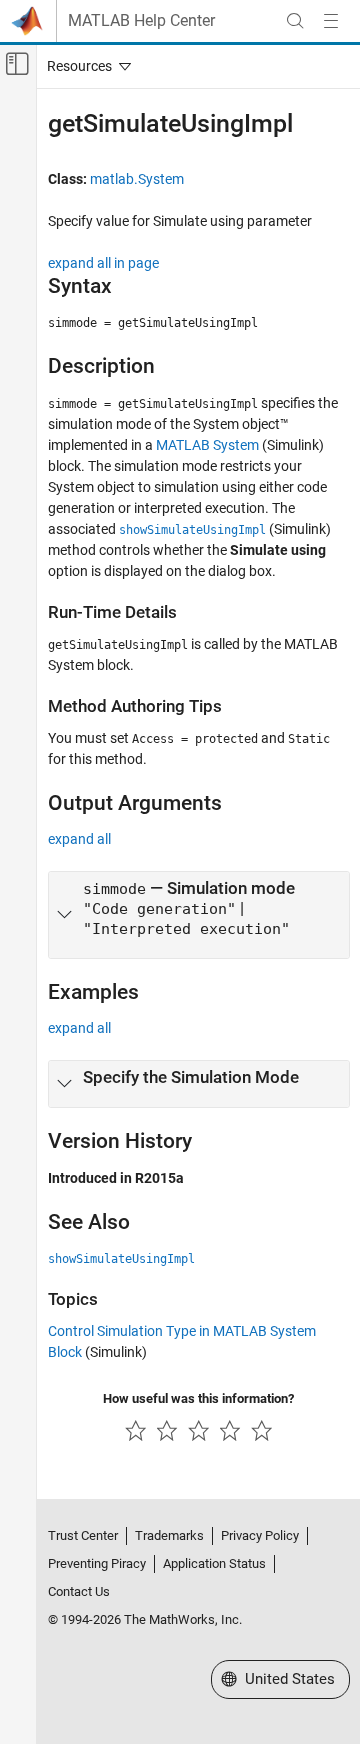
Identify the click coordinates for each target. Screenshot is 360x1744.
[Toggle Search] (295, 21)
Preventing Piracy (97, 1563)
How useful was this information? (198, 1398)
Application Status (214, 1563)
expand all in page (103, 263)
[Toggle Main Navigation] (331, 21)
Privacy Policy (260, 1535)
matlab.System (137, 179)
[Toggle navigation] (85, 66)
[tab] (199, 914)
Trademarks (169, 1535)
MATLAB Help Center (141, 21)
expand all (79, 839)
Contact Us (79, 1591)
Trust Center (83, 1535)
